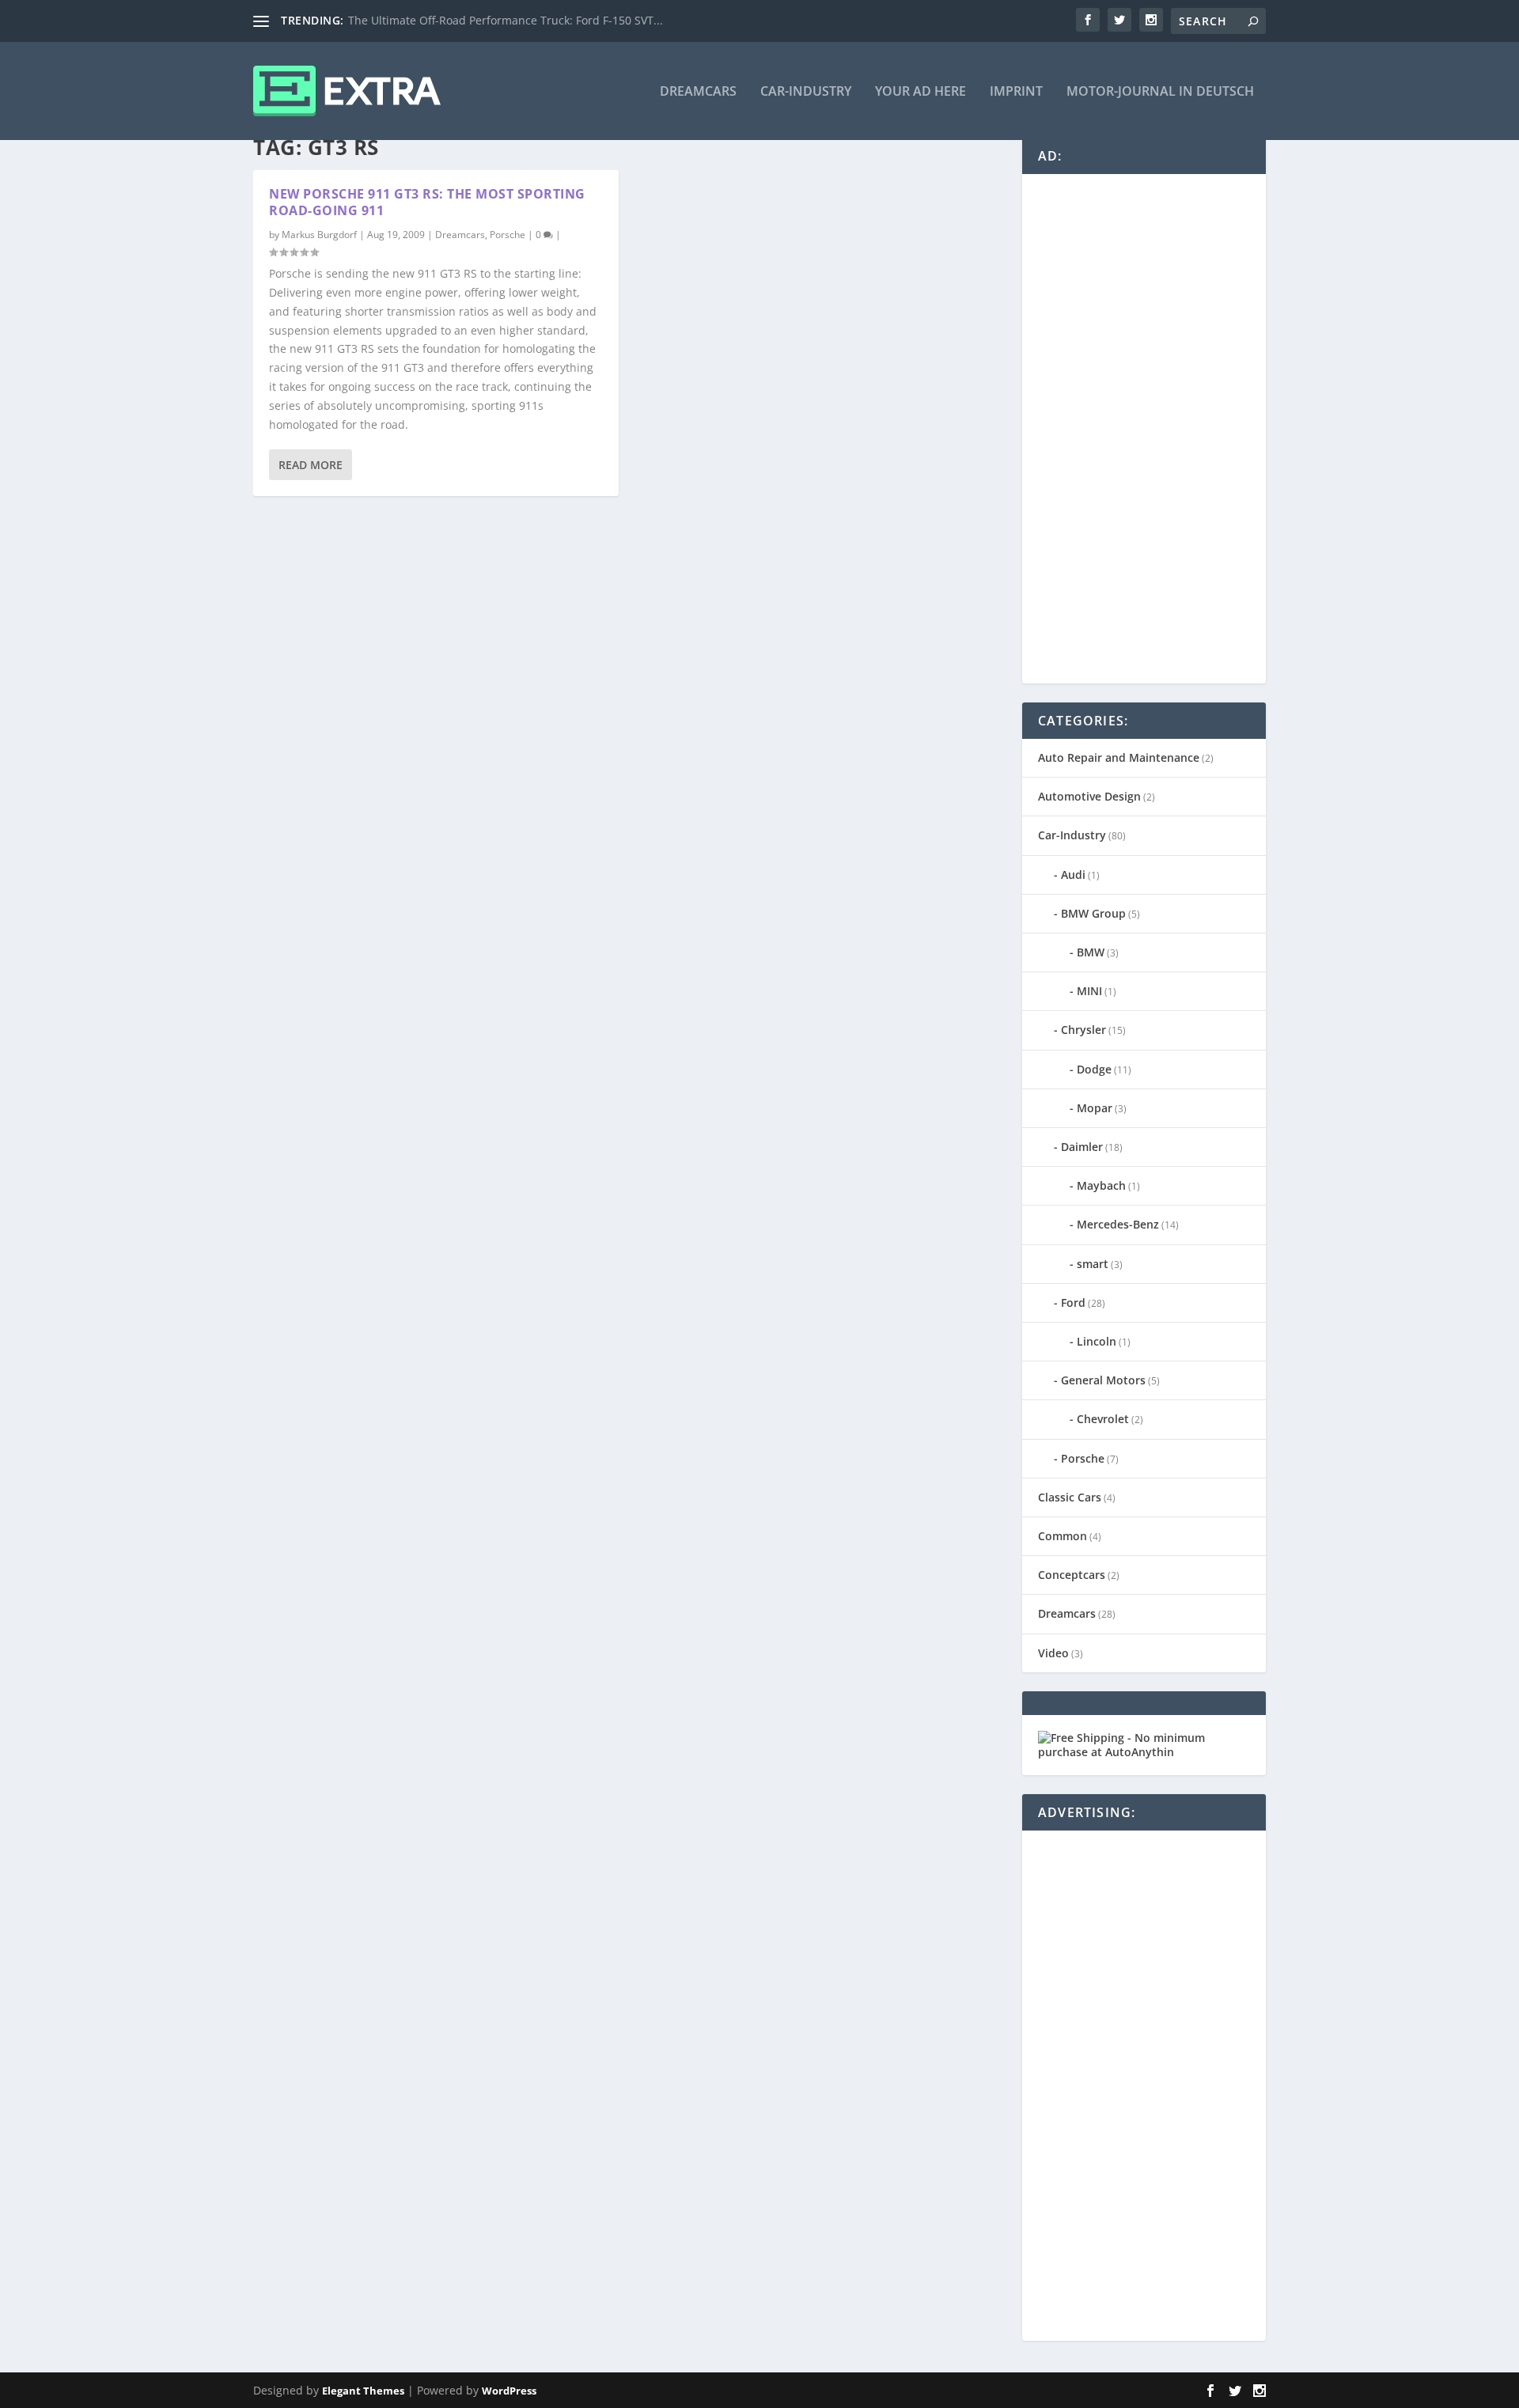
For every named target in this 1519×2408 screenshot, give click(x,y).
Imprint (1016, 92)
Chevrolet (1103, 1419)
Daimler (1082, 1147)
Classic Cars (1070, 1497)
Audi (1073, 875)
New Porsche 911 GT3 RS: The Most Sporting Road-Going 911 (427, 202)
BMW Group (1093, 913)
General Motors (1103, 1380)
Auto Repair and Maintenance (1119, 757)
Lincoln (1097, 1341)
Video (1053, 1653)
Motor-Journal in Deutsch (1160, 92)
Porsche (508, 235)
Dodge (1094, 1069)
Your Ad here (920, 92)
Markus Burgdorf (319, 235)
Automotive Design (1089, 796)
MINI (1089, 991)
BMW (1091, 952)
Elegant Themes (363, 2391)
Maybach (1101, 1185)
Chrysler (1083, 1030)
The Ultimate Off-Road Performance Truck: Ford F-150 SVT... (506, 20)
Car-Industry (806, 92)
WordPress (509, 2391)
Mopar (1095, 1108)
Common (1063, 1536)
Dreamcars (698, 92)
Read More (311, 465)
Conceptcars (1072, 1575)
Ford (1073, 1302)
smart (1093, 1264)
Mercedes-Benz (1118, 1224)
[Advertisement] (1157, 427)
